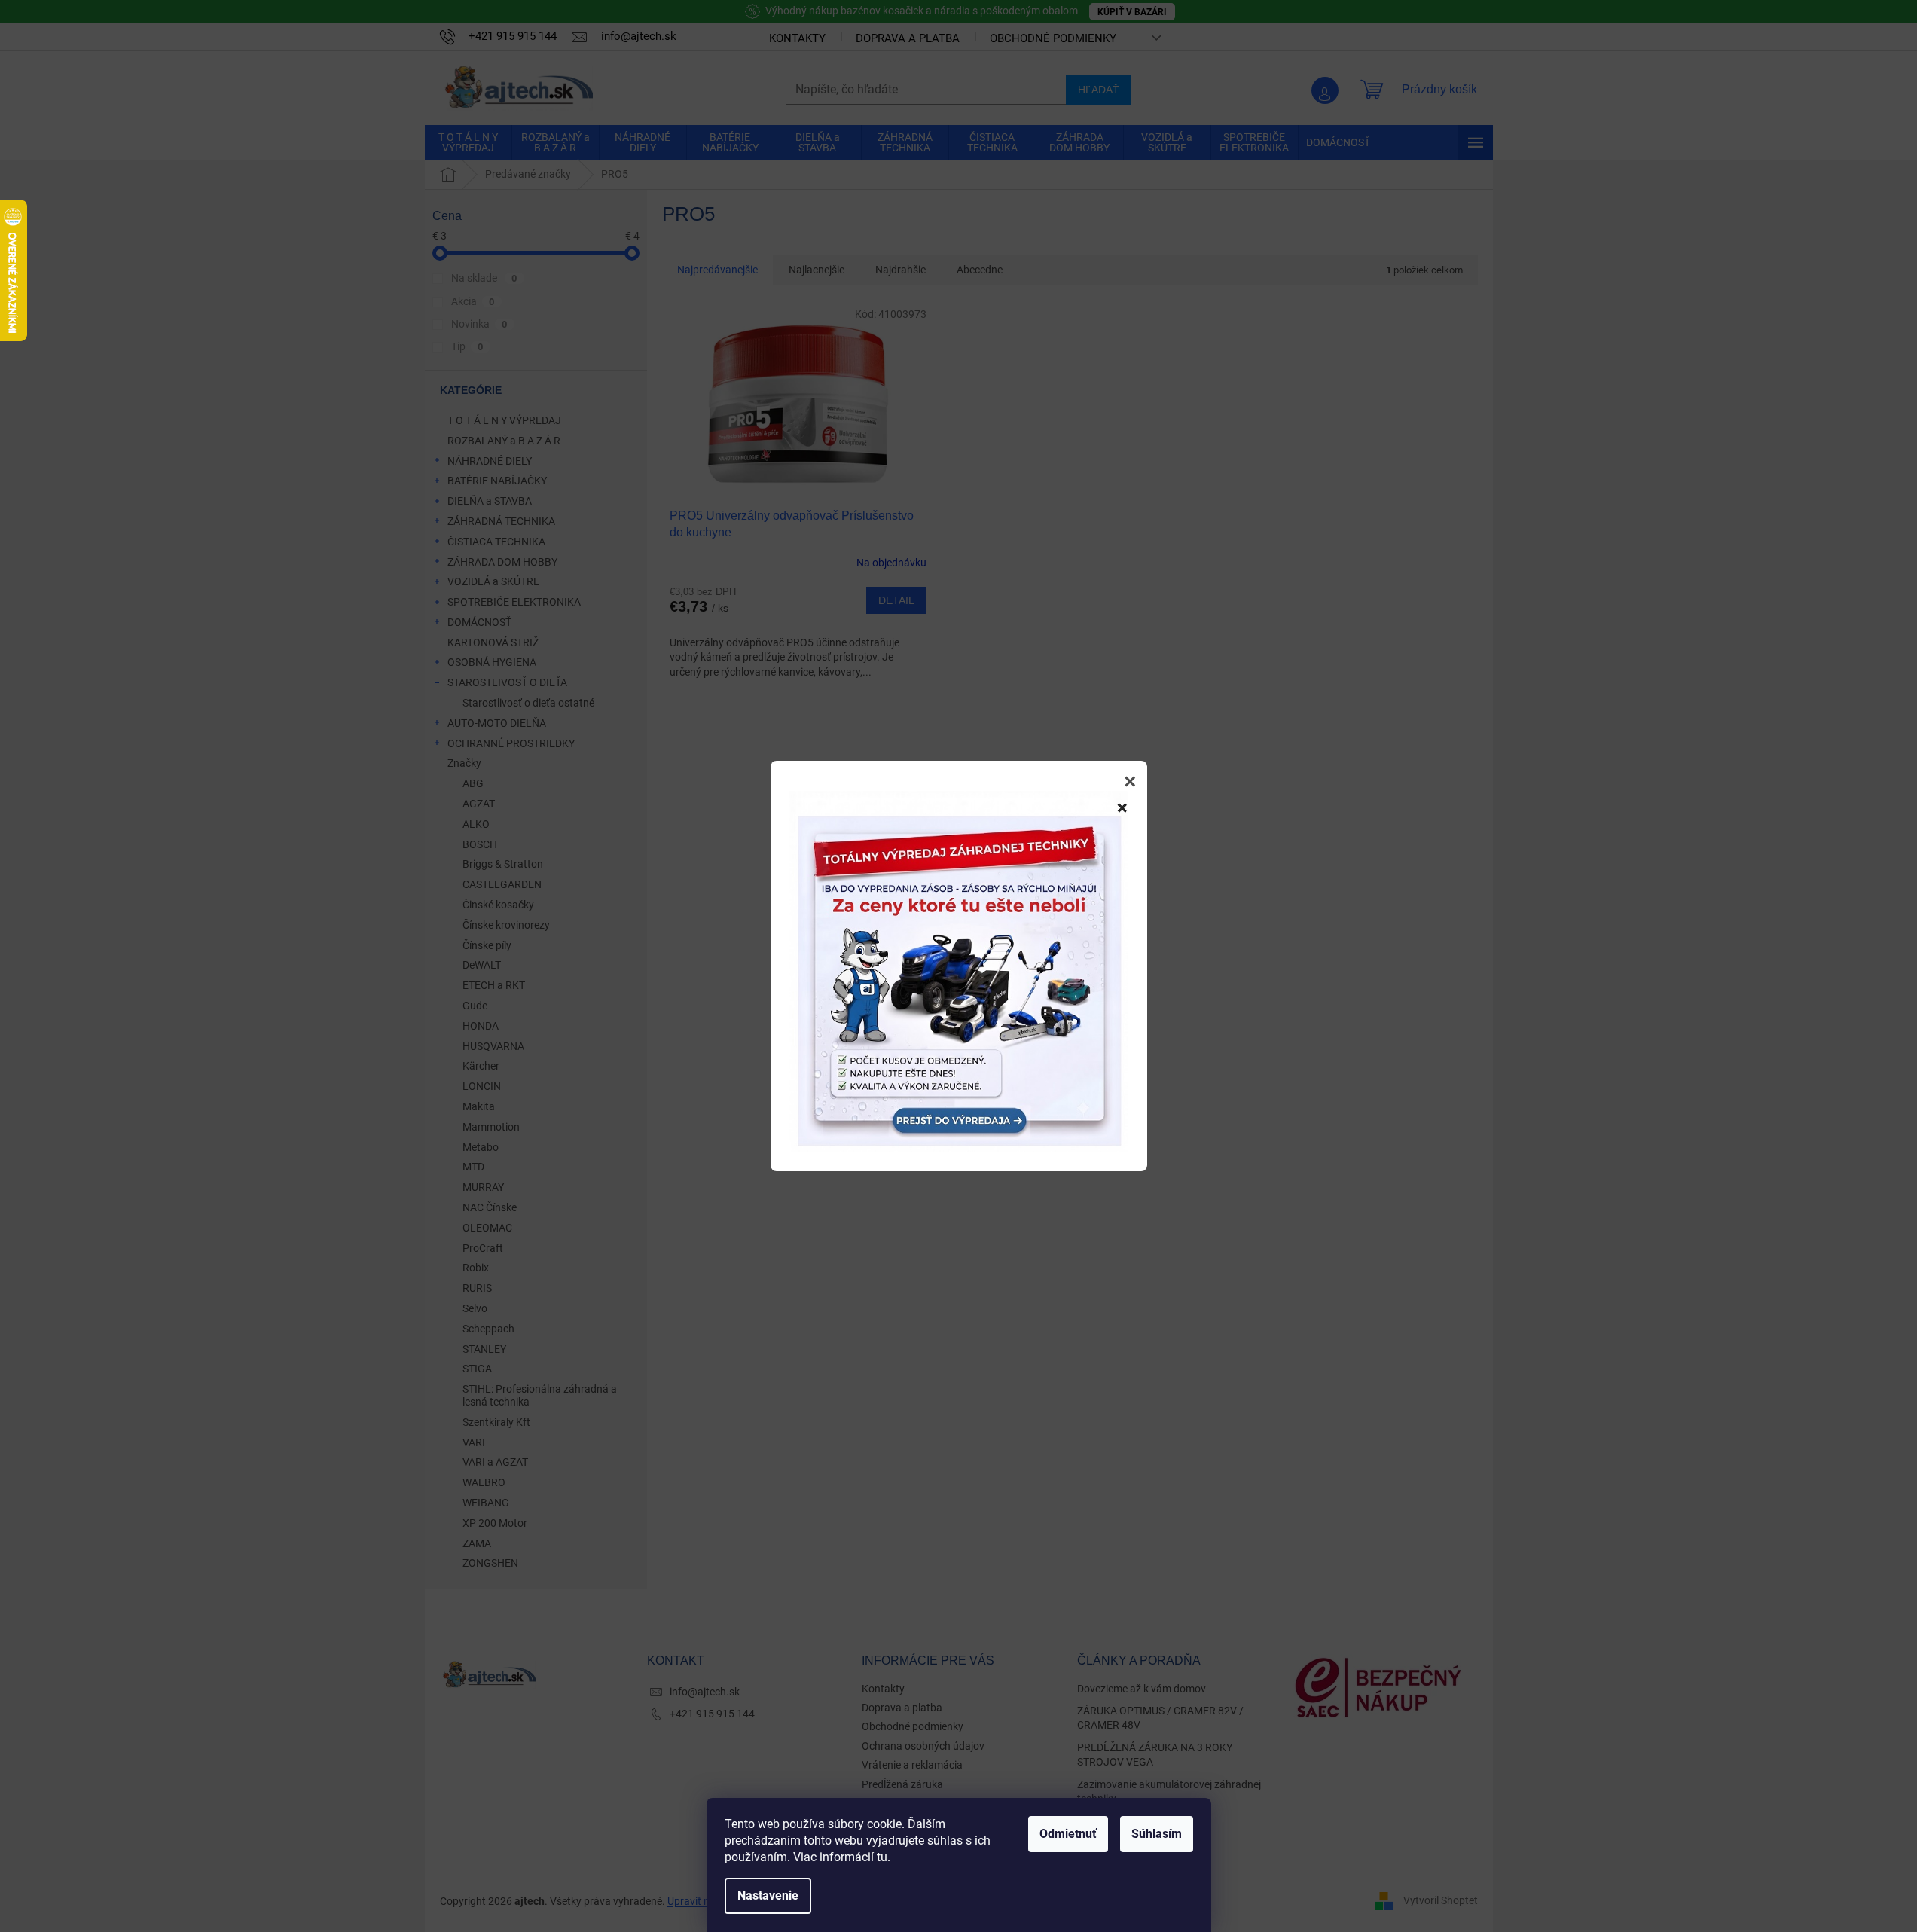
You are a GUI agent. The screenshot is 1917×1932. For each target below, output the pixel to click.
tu (882, 1857)
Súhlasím (1157, 1834)
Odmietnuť (1068, 1834)
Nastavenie (768, 1895)
